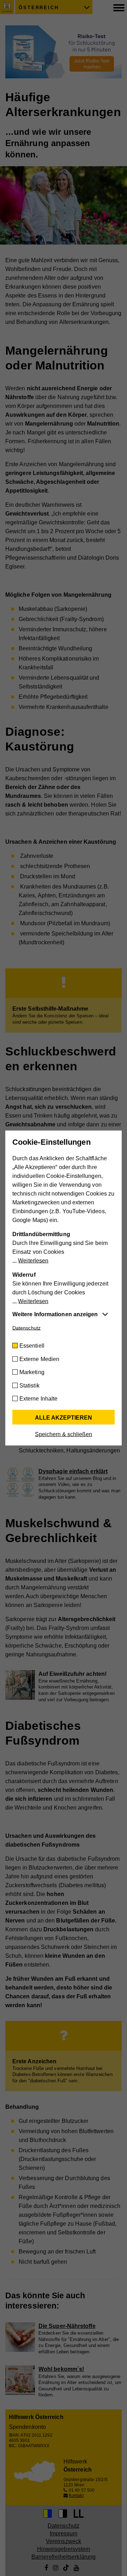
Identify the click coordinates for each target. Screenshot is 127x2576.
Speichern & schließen (64, 1434)
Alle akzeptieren (64, 1418)
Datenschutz (26, 1328)
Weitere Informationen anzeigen (55, 1314)
